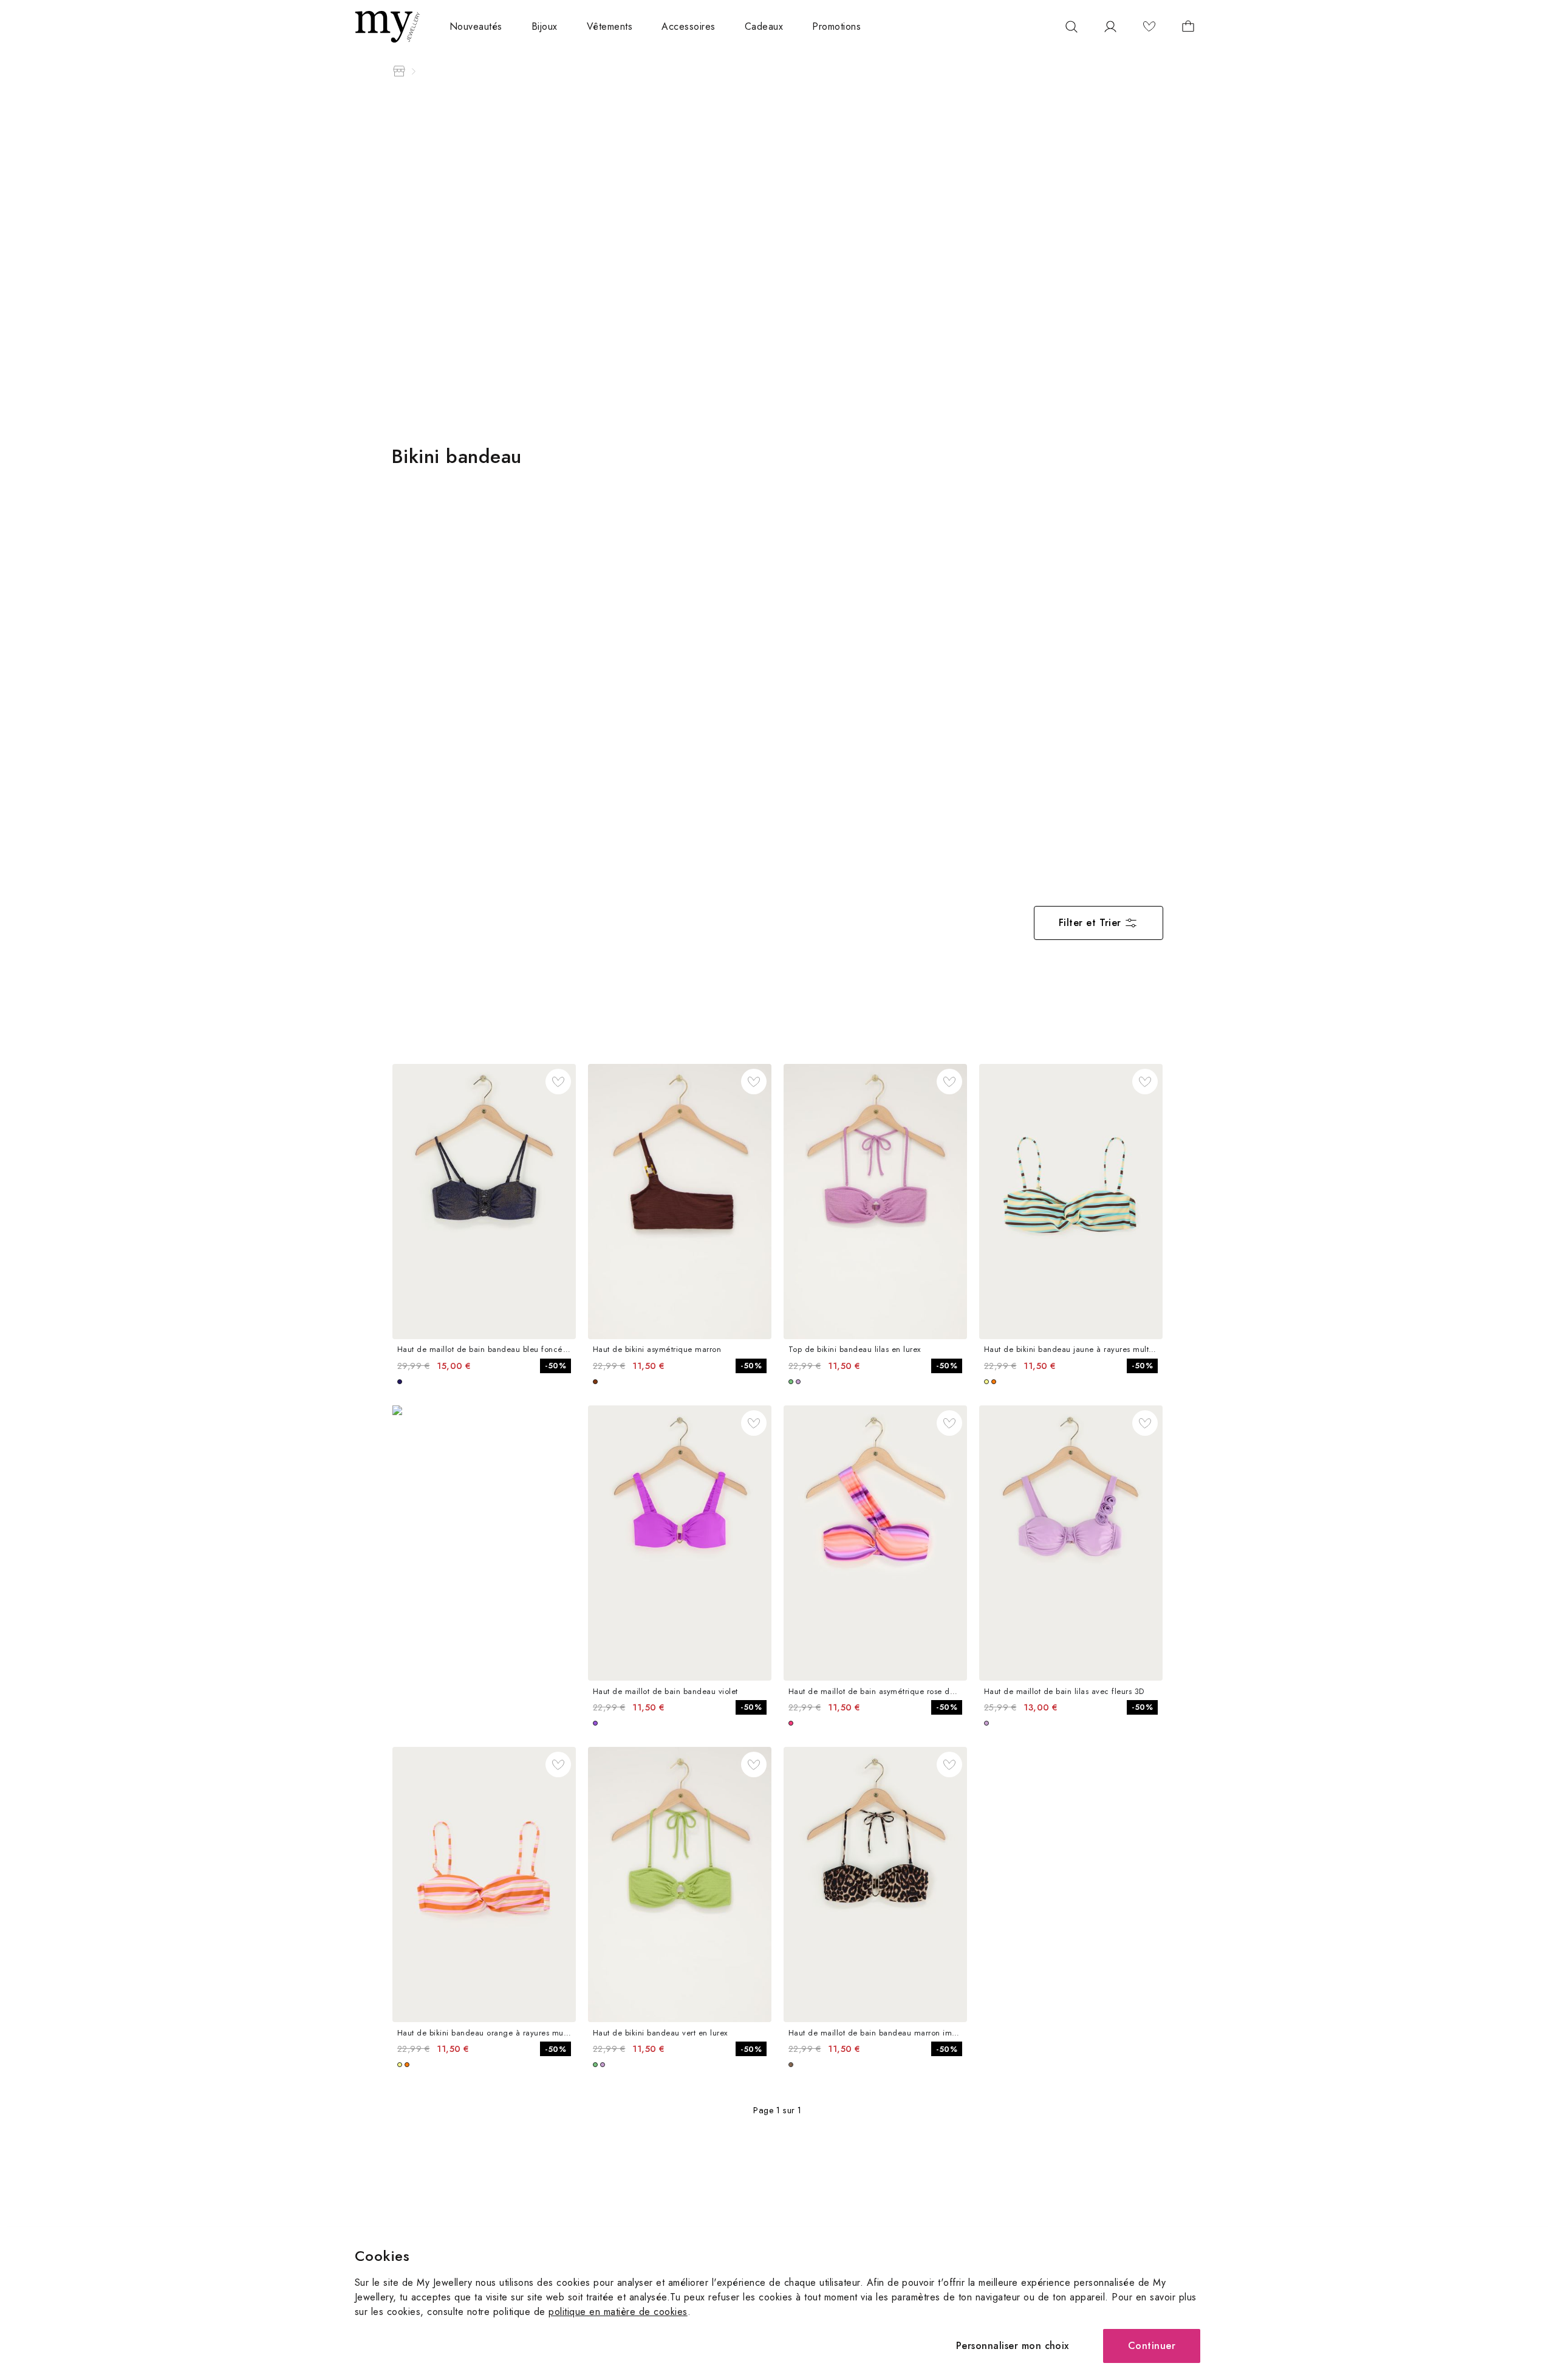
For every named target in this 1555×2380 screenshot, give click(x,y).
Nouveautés (476, 26)
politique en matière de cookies (618, 2312)
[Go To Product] (484, 1202)
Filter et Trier (1090, 923)
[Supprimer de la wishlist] (558, 1082)
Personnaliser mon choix (1013, 2346)
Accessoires (688, 26)
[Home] (399, 71)
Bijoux (545, 26)
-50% (555, 1366)
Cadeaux (764, 26)
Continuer (1152, 2346)
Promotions (836, 26)
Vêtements (610, 26)
